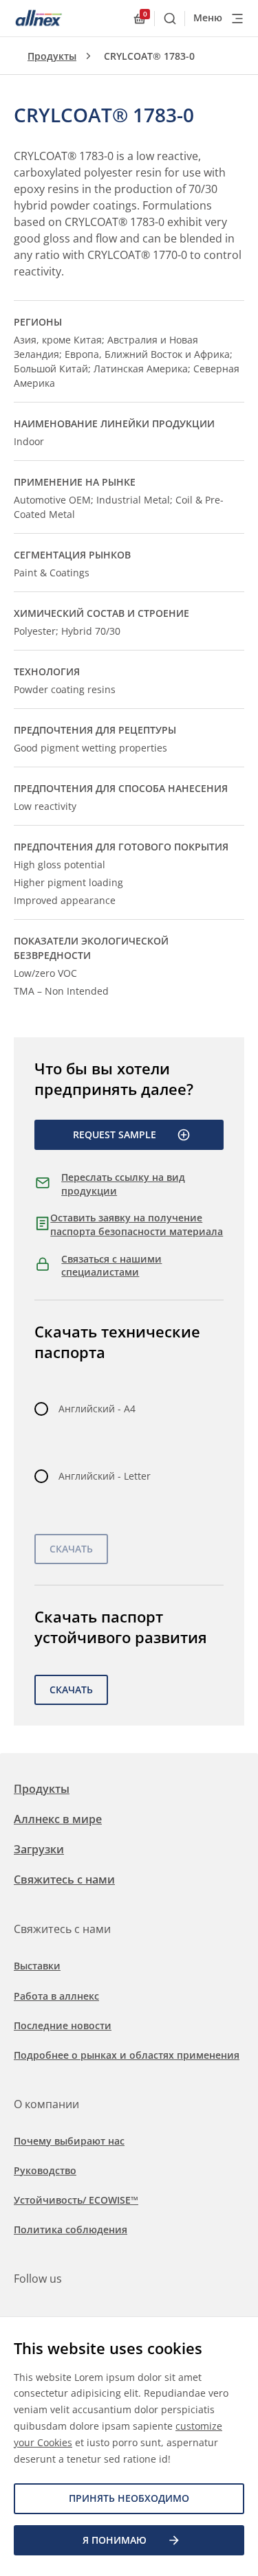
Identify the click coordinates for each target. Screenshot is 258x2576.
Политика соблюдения (71, 2229)
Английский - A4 (97, 1409)
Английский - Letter (105, 1476)
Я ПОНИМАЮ (115, 2540)
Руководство (45, 2170)
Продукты (52, 56)
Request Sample (115, 1134)
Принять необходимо (129, 2498)
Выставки (37, 1966)
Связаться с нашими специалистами (111, 1266)
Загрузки (39, 1849)
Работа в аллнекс (56, 1996)
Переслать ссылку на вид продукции (123, 1184)
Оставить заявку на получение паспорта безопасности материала (137, 1224)
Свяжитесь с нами (64, 1879)
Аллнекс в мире (58, 1819)
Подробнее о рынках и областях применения (127, 2055)
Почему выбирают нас (69, 2141)
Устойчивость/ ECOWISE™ (76, 2200)
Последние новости (63, 2025)
